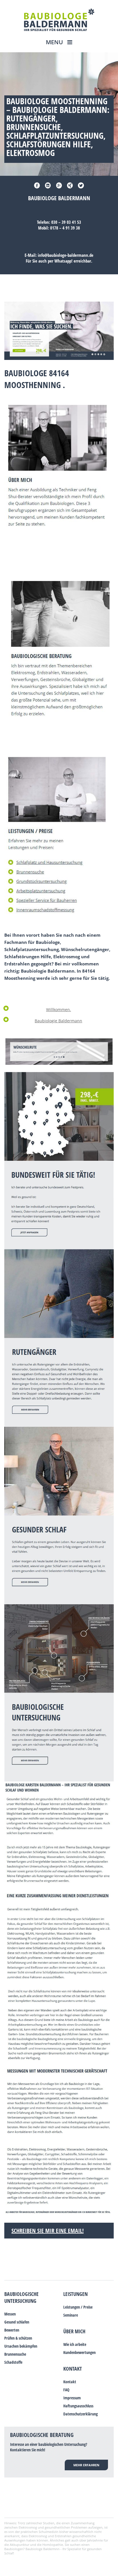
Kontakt (73, 2369)
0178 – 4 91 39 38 (65, 228)
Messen (10, 2314)
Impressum (72, 2398)
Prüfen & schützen (18, 2338)
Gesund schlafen (17, 2322)
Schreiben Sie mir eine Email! (48, 2231)
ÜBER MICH (74, 2331)
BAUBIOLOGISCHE (21, 2294)
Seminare (71, 2315)
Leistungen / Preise (78, 2307)
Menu (55, 42)
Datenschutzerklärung (80, 2414)
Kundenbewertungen (79, 2352)
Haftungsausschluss (78, 2406)
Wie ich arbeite (75, 2344)
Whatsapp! (63, 261)
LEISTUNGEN (75, 2294)
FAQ (66, 2390)
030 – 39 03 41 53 (66, 222)
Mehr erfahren (86, 2465)
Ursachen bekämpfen (21, 2346)
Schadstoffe (13, 2362)
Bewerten (12, 2330)
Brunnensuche (15, 2354)
